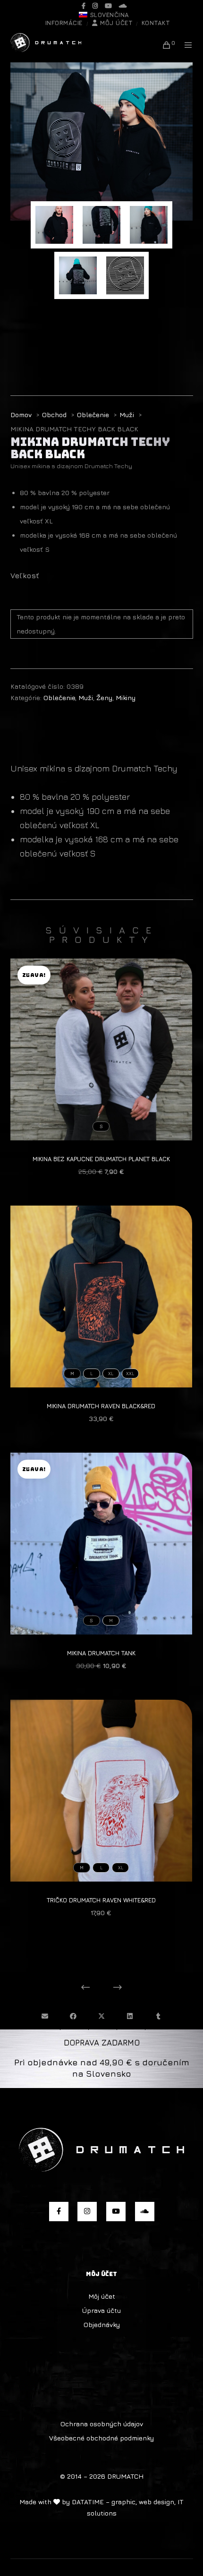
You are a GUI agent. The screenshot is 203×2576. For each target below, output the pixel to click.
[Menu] (185, 45)
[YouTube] (108, 6)
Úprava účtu (101, 2310)
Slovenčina (110, 15)
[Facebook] (84, 6)
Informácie (64, 23)
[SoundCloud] (123, 6)
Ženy (104, 697)
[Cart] (164, 45)
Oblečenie (59, 697)
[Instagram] (95, 6)
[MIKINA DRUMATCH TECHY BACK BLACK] (45, 2016)
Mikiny (126, 697)
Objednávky (102, 2324)
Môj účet (116, 23)
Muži (86, 697)
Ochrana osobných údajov (102, 2424)
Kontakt (156, 23)
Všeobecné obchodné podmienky (101, 2438)
